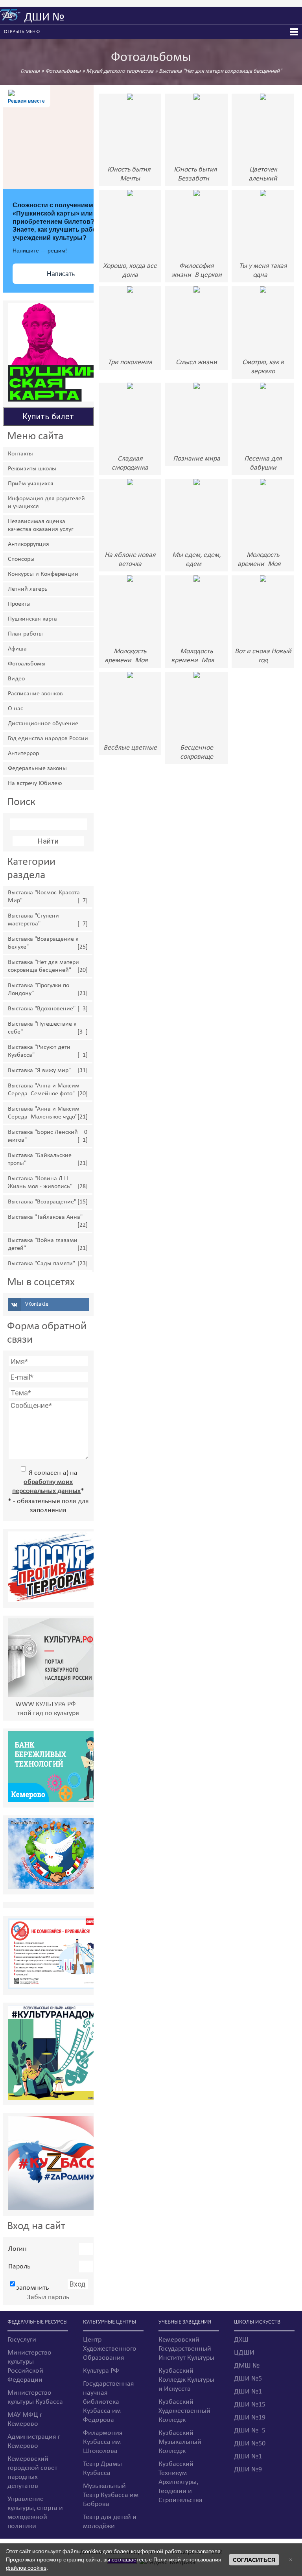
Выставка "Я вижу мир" (39, 1071)
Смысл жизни (196, 362)
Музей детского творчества (120, 71)
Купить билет (48, 416)
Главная (30, 71)
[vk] (48, 1305)
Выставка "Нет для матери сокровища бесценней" (220, 71)
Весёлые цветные (130, 748)
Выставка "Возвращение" (42, 1202)
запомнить (32, 2288)
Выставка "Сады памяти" (41, 1264)
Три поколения (130, 362)
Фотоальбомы (63, 71)
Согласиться (254, 2560)
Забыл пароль (48, 2297)
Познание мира (197, 459)
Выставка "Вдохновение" (42, 1009)
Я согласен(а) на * (48, 1482)
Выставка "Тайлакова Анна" (45, 1217)
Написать (61, 274)
